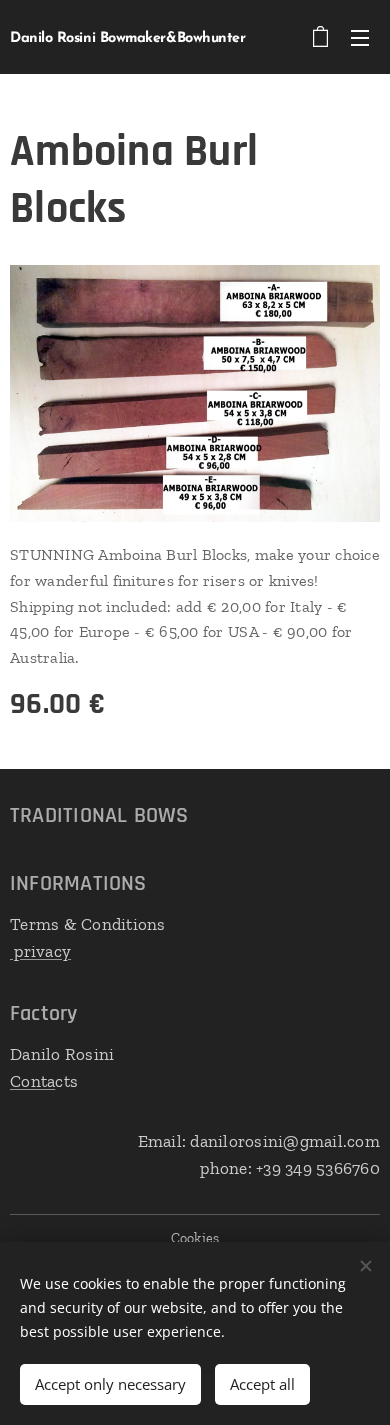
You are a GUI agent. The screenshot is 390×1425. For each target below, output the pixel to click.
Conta (32, 1081)
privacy (40, 951)
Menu (360, 37)
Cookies (195, 1238)
